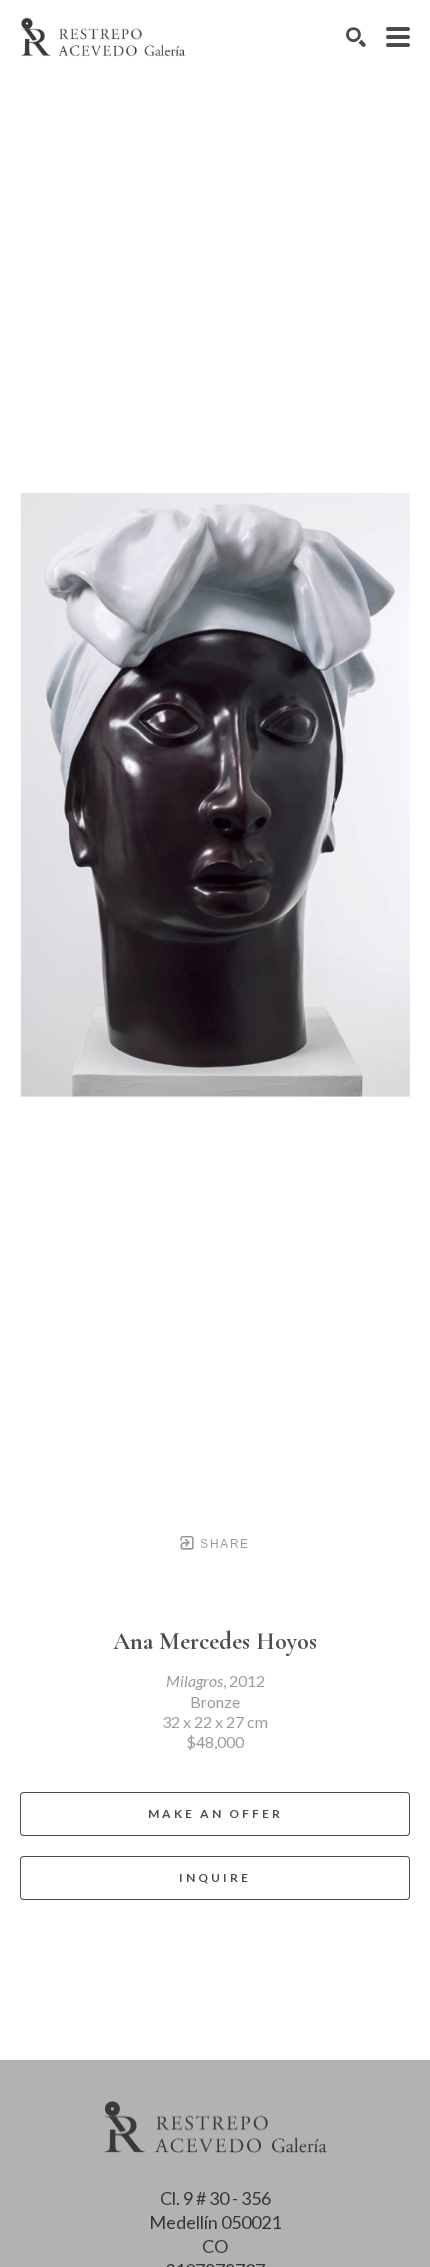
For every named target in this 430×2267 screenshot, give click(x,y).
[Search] (356, 37)
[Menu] (398, 37)
